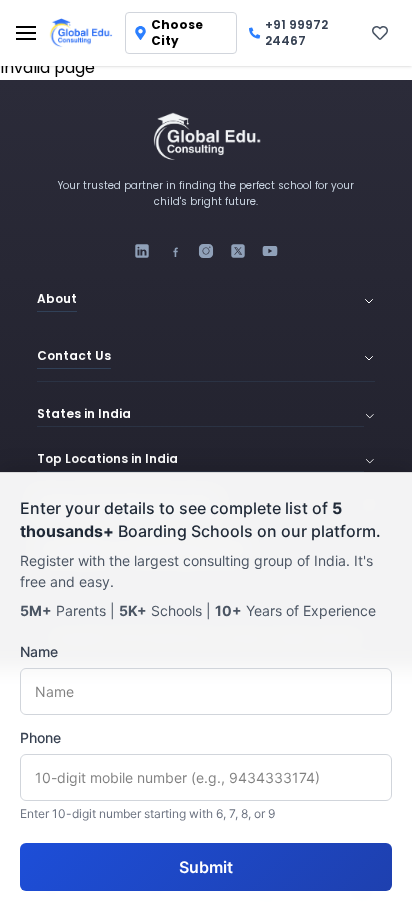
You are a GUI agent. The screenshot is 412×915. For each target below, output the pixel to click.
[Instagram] (206, 251)
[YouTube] (270, 251)
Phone (40, 737)
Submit (206, 867)
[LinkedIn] (142, 251)
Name (39, 651)
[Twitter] (238, 251)
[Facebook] (174, 251)
